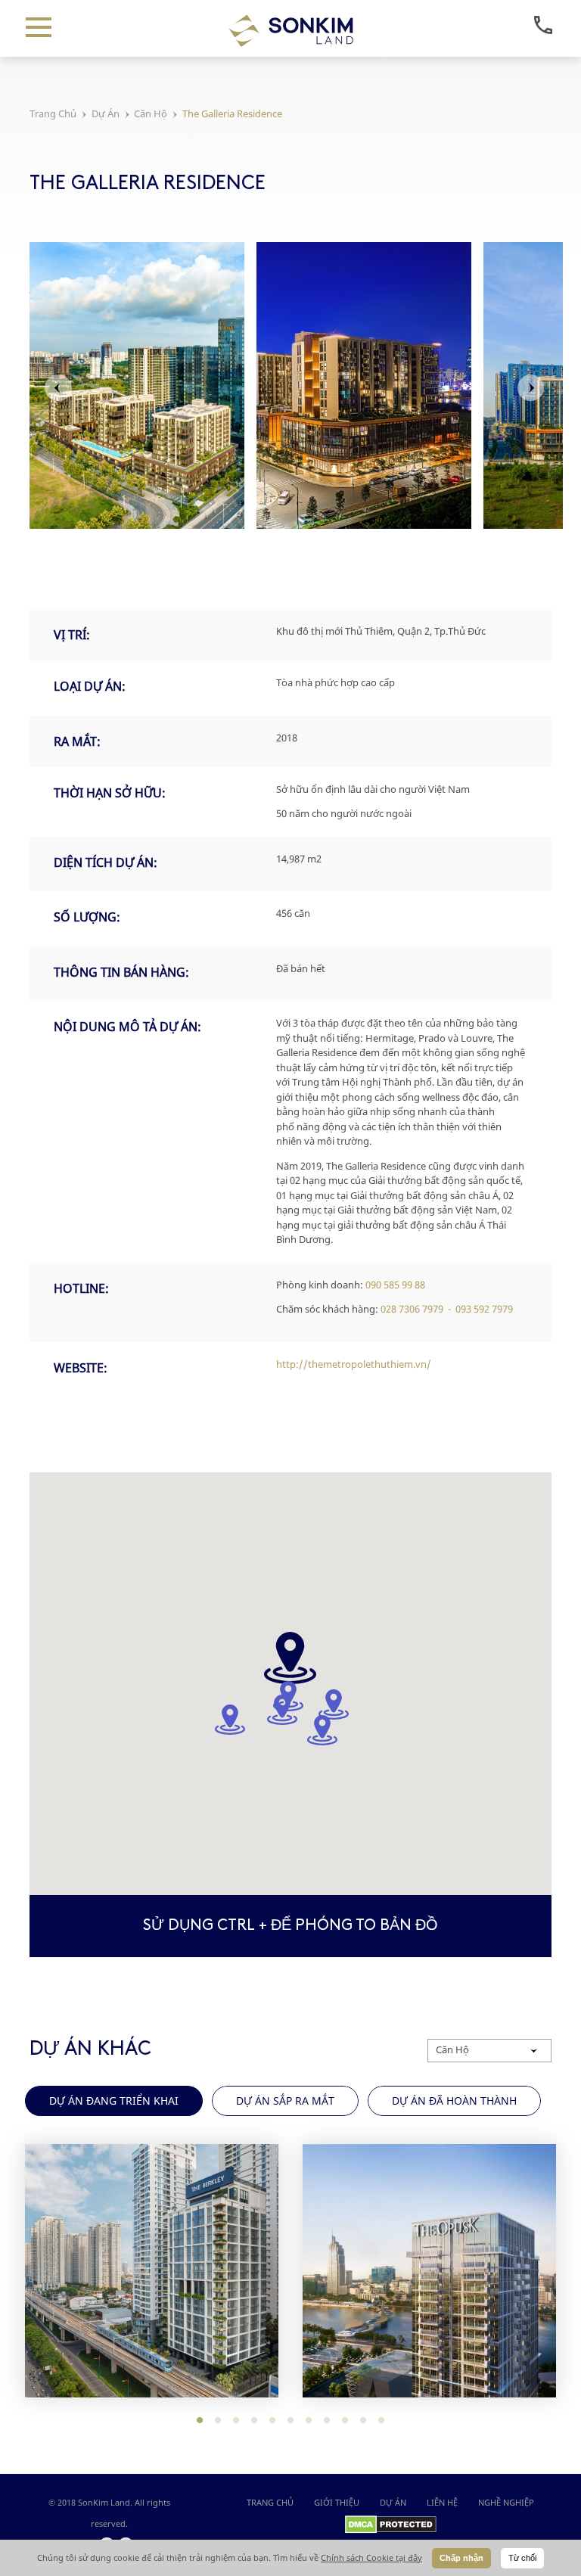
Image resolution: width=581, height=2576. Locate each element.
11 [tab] (381, 2421)
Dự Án (106, 113)
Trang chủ (270, 2502)
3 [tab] (236, 2421)
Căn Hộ (151, 113)
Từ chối (522, 2558)
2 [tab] (218, 2421)
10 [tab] (363, 2421)
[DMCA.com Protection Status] (391, 2523)
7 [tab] (309, 2421)
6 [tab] (290, 2421)
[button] (322, 1730)
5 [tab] (272, 2421)
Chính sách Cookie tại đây (371, 2557)
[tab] (114, 2101)
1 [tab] (200, 2421)
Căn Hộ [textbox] (452, 2049)
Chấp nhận (461, 2558)
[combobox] (489, 2051)
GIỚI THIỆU (337, 2502)
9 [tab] (345, 2421)
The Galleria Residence (232, 113)
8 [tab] (327, 2421)
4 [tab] (254, 2421)
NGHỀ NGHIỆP (506, 2502)
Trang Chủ (53, 113)
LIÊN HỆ (442, 2502)
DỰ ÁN (393, 2502)
